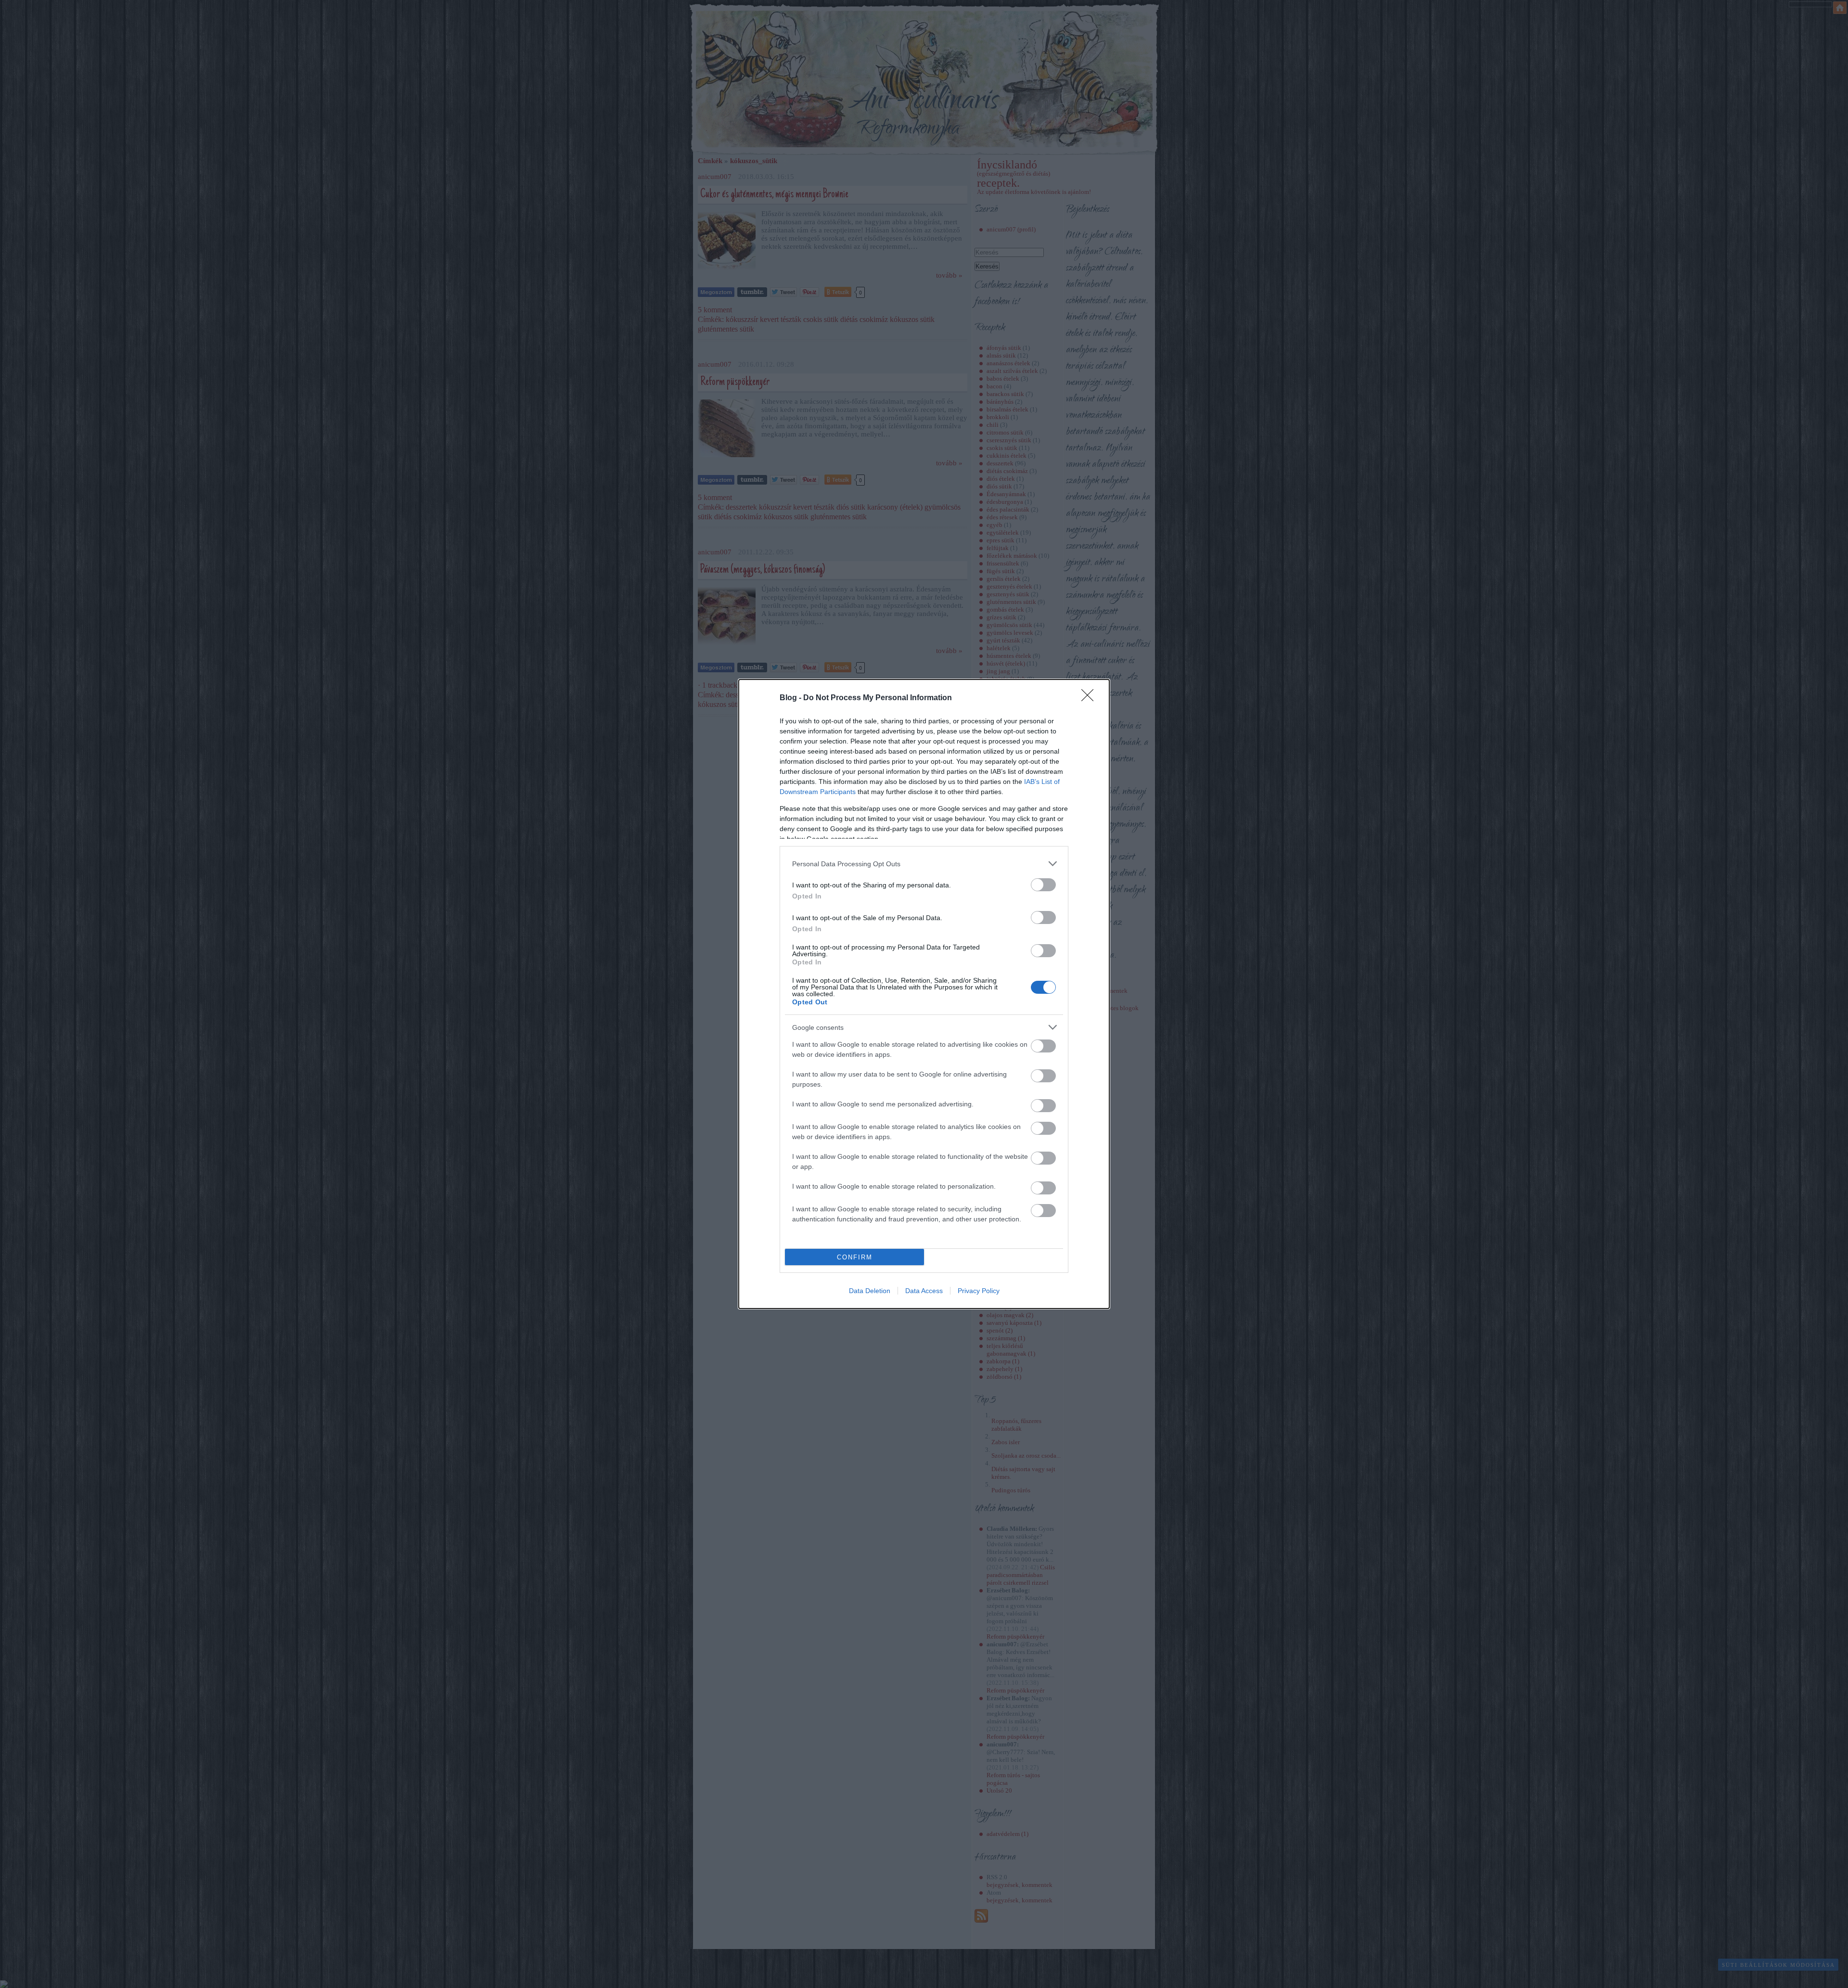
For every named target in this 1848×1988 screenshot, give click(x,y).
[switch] (1043, 885)
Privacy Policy (979, 1291)
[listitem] (924, 864)
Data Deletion (870, 1291)
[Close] (1091, 698)
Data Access (924, 1291)
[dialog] (924, 994)
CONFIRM (855, 1257)
